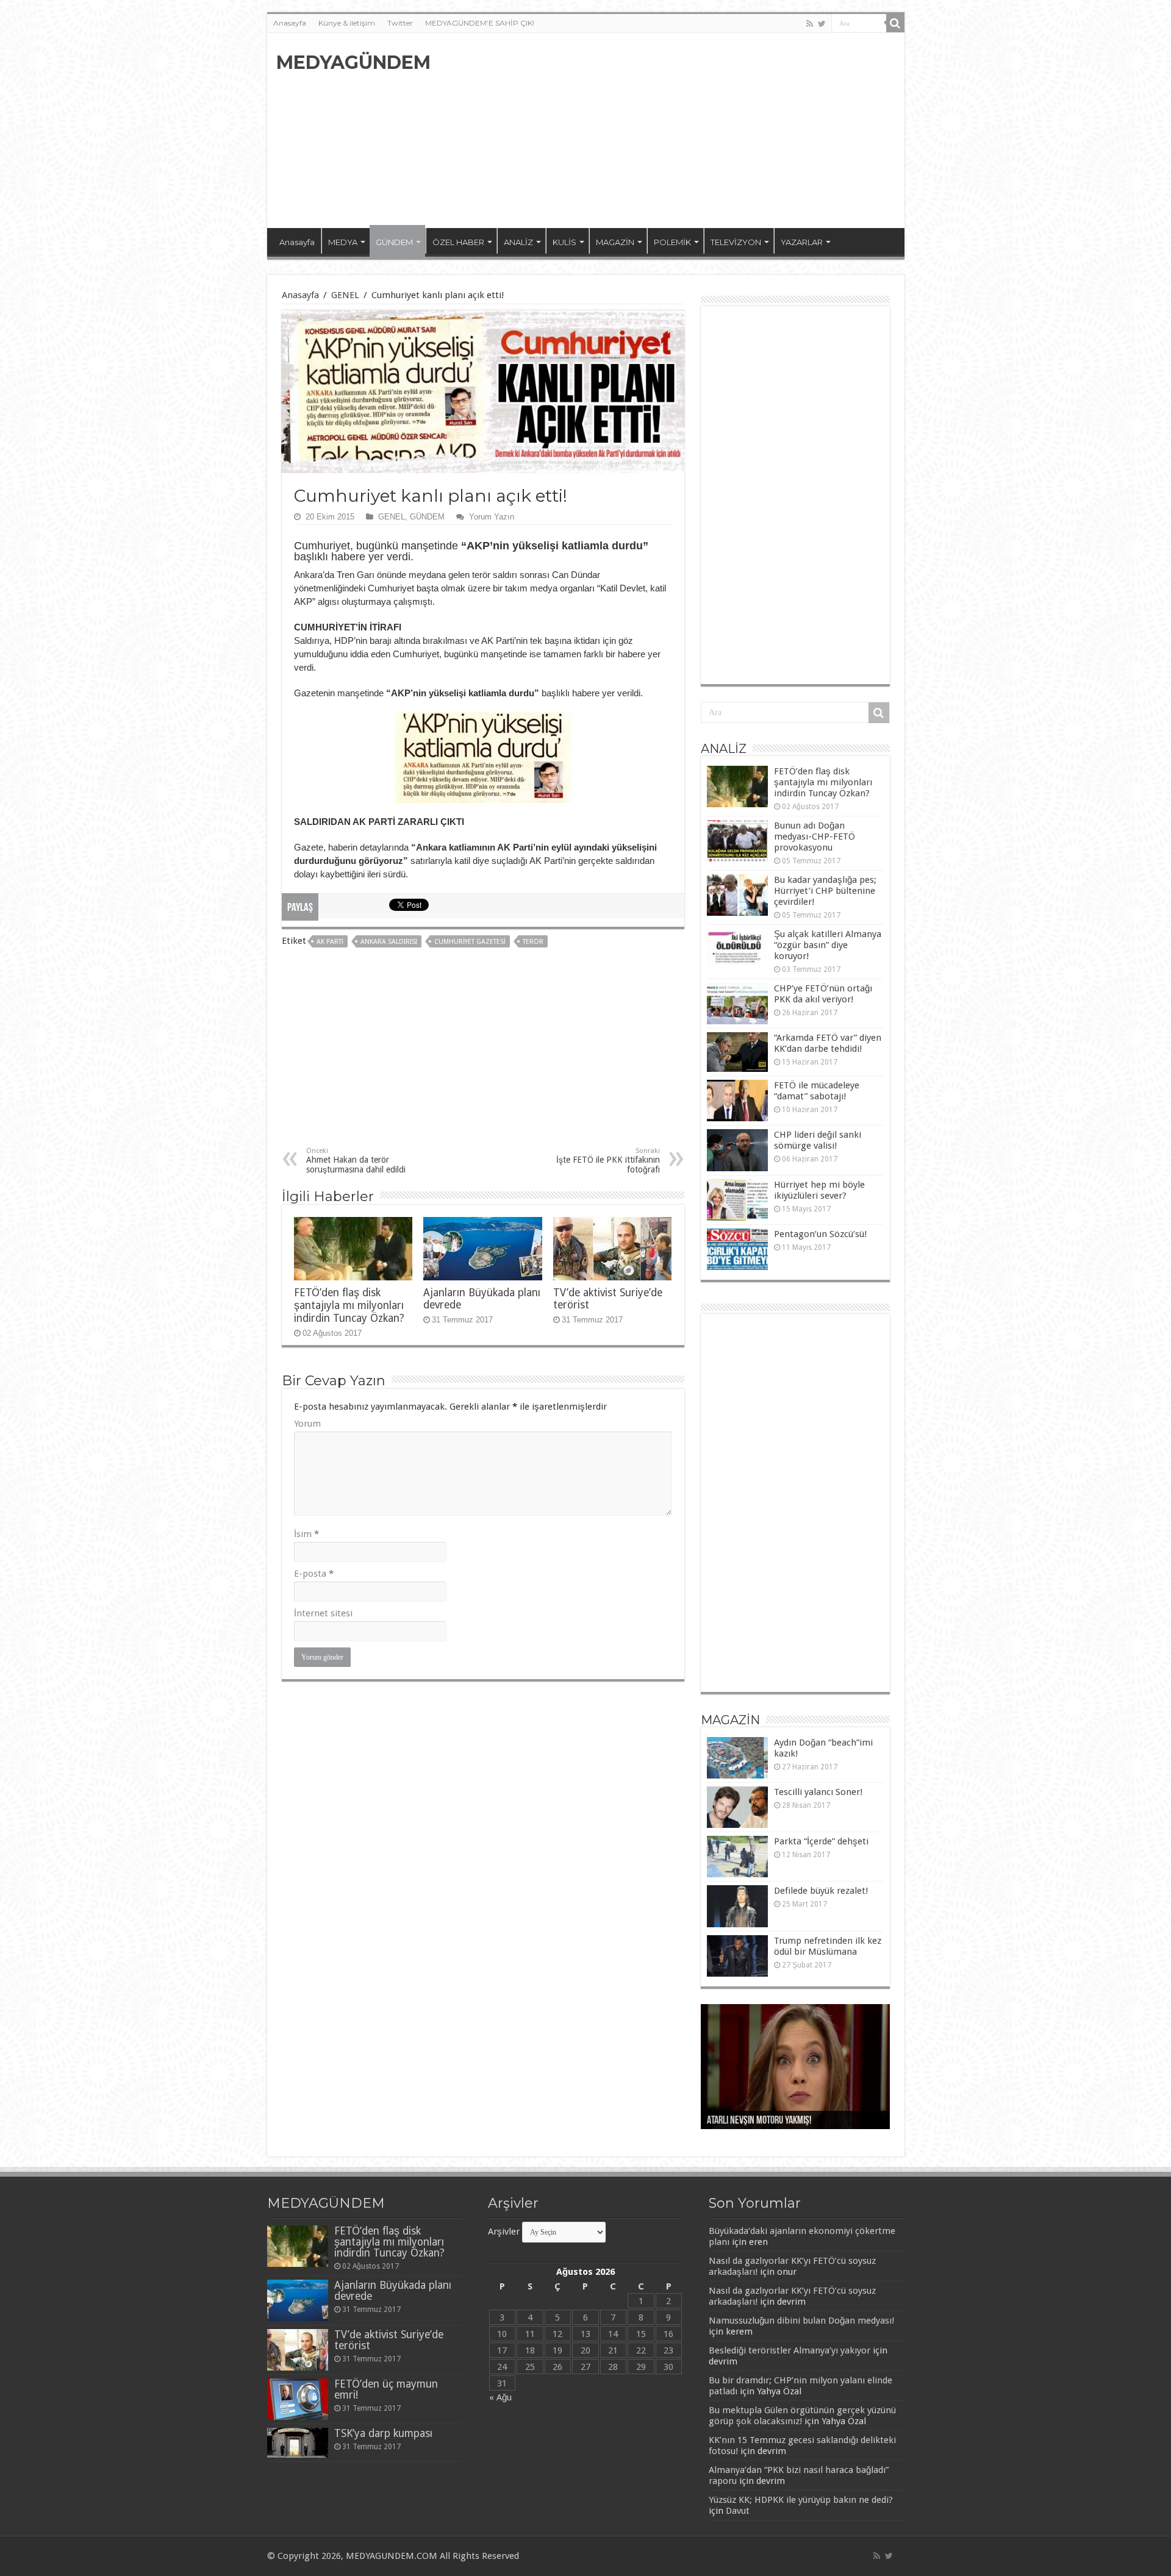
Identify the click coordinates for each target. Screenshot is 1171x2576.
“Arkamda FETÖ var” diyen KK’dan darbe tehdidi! (828, 1043)
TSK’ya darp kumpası (383, 2433)
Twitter (400, 23)
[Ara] (895, 23)
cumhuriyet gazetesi (470, 942)
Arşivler (504, 2232)
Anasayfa (290, 23)
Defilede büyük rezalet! (821, 1891)
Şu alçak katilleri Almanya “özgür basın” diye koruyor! (828, 945)
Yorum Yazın (492, 517)
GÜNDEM (394, 242)
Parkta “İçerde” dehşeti (821, 1841)
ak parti (330, 942)
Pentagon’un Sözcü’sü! (820, 1234)
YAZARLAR (802, 242)
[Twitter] (822, 24)
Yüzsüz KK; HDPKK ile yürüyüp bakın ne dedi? (801, 2500)
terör (533, 942)
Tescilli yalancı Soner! (818, 1792)
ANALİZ (518, 242)
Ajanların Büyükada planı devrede (393, 2291)
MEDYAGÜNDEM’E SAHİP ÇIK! (480, 23)
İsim (306, 1534)
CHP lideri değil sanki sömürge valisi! (818, 1140)
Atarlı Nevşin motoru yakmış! (759, 2121)
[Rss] (810, 24)
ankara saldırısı (389, 942)
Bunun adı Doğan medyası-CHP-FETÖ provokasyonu (815, 837)
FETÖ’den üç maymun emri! (386, 2389)
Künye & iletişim (347, 23)
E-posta (314, 1574)
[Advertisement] (673, 130)
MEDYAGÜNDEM (353, 62)
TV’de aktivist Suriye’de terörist (389, 2340)
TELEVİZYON (736, 242)
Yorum (307, 1424)
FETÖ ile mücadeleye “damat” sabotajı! (817, 1091)
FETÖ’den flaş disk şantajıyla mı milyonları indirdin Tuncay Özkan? (349, 1305)
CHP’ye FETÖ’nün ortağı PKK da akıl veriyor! (823, 994)
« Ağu (500, 2397)
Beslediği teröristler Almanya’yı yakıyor (790, 2350)
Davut (738, 2511)
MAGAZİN (615, 242)
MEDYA (343, 242)
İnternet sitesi (323, 1613)
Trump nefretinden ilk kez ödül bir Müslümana (828, 1946)
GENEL (345, 295)
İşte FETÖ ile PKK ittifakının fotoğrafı (608, 1161)
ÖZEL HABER (458, 242)
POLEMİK (672, 242)
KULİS (564, 242)
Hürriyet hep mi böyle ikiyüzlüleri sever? (819, 1190)
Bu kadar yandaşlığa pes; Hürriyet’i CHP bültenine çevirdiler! (825, 891)
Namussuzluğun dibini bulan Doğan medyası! (801, 2321)
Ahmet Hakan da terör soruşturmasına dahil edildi (356, 1161)
